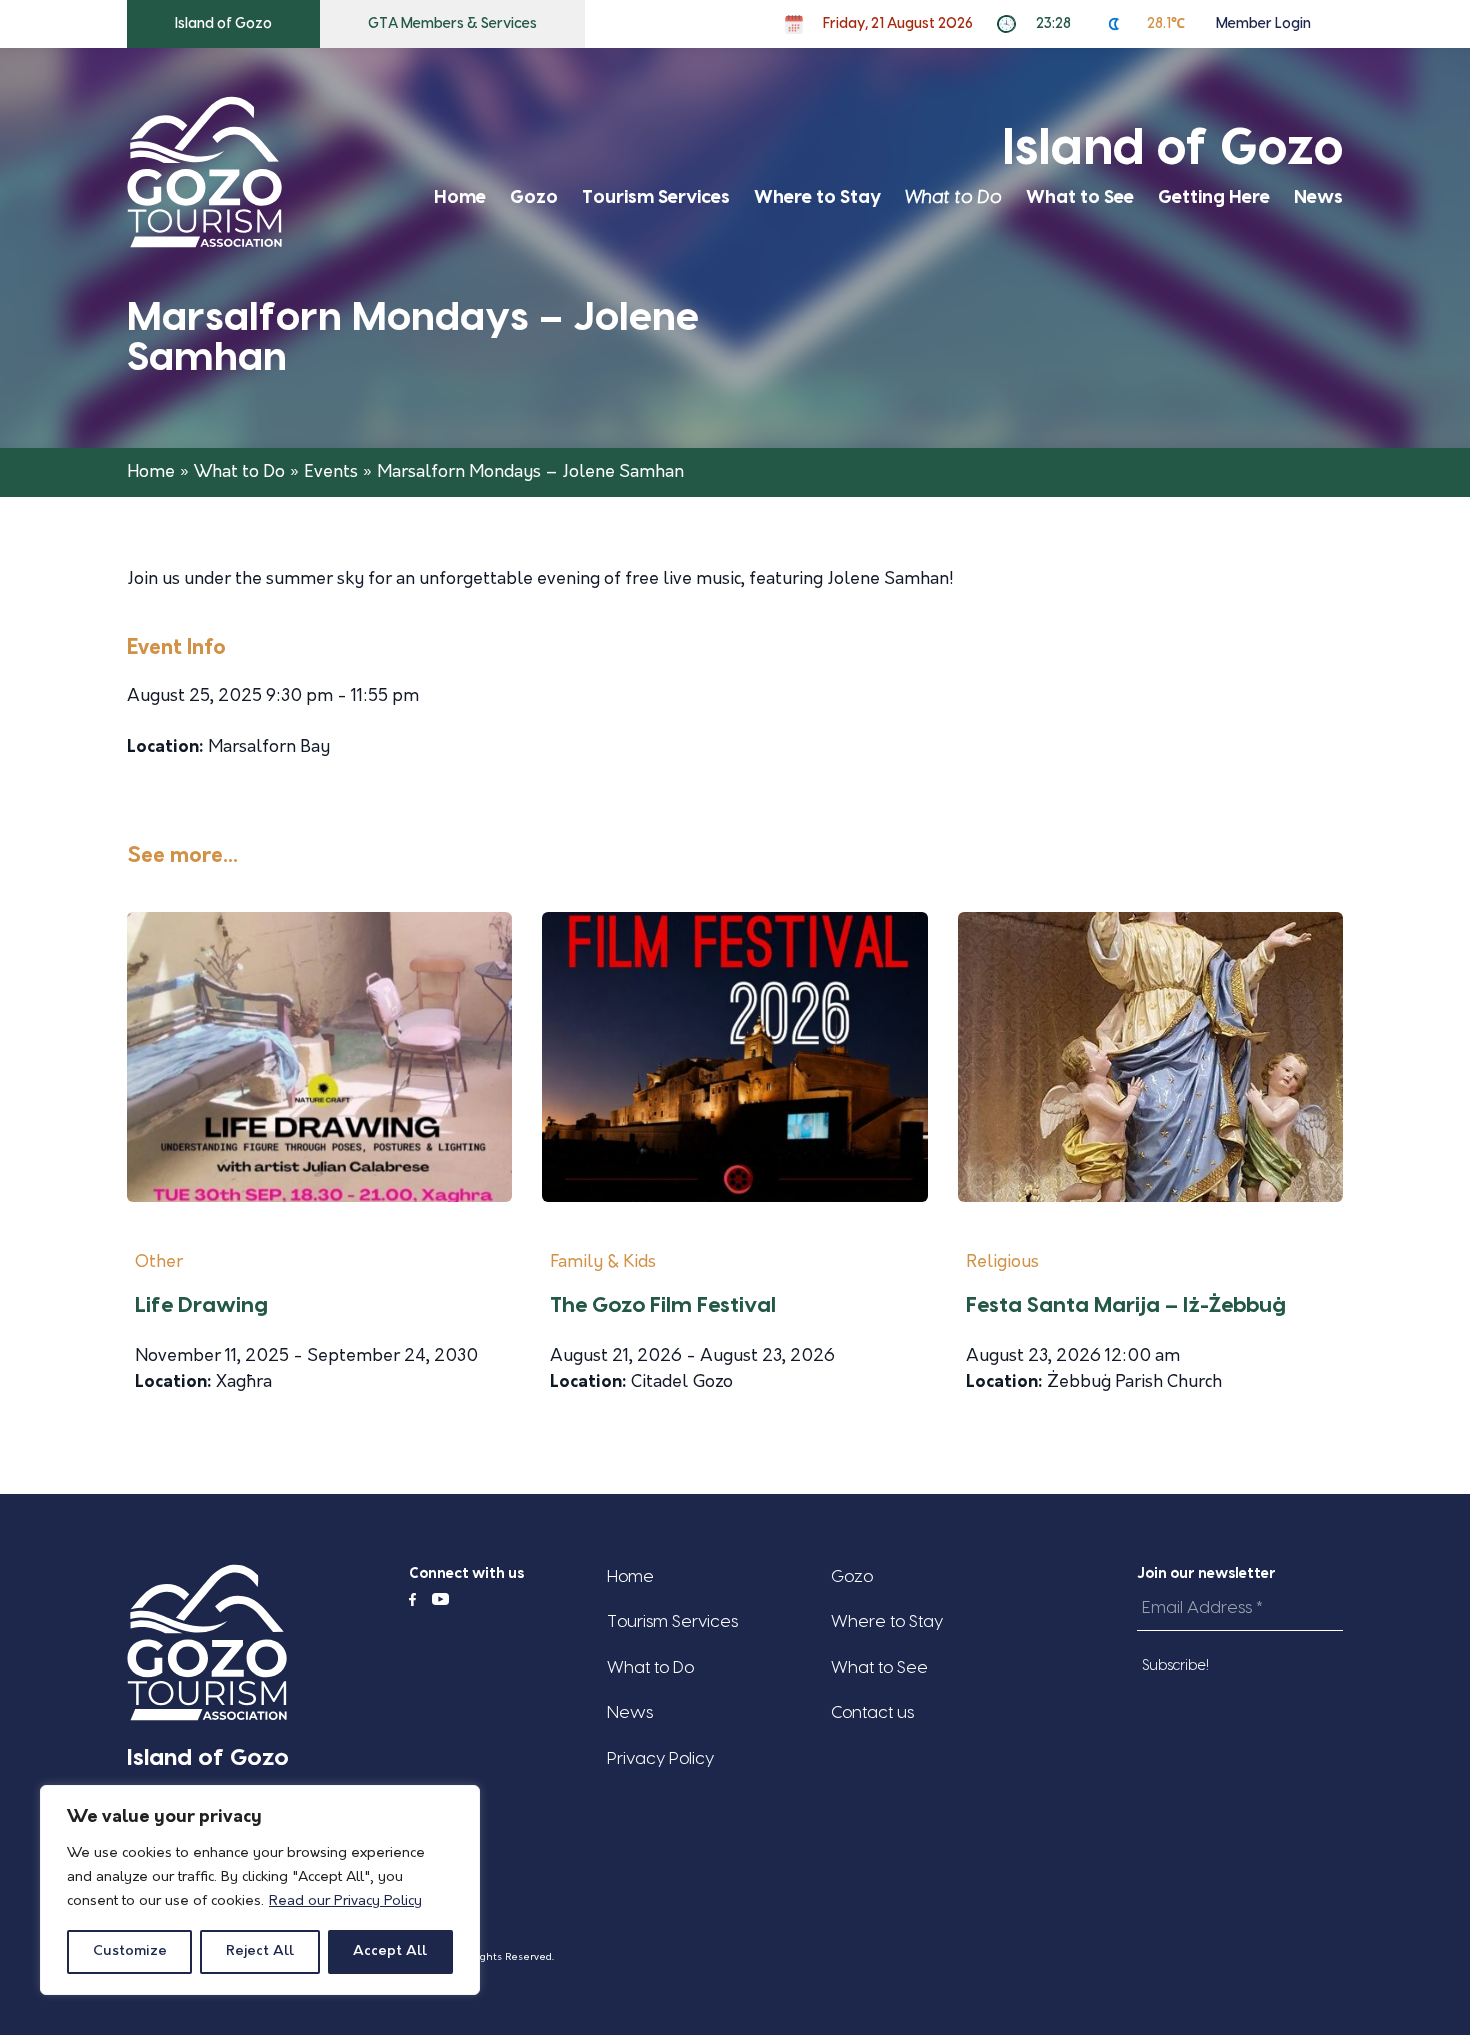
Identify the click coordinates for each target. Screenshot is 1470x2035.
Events (331, 472)
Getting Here (1214, 197)
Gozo (534, 197)
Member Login (1263, 24)
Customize (130, 1951)
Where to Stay (817, 197)
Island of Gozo (223, 24)
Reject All (260, 1951)
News (1318, 197)
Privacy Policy (660, 1758)
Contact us (872, 1712)
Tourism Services (656, 197)
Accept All (390, 1951)
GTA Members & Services (452, 24)
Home (460, 197)
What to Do (953, 197)
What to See (1080, 197)
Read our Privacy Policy (345, 1901)
